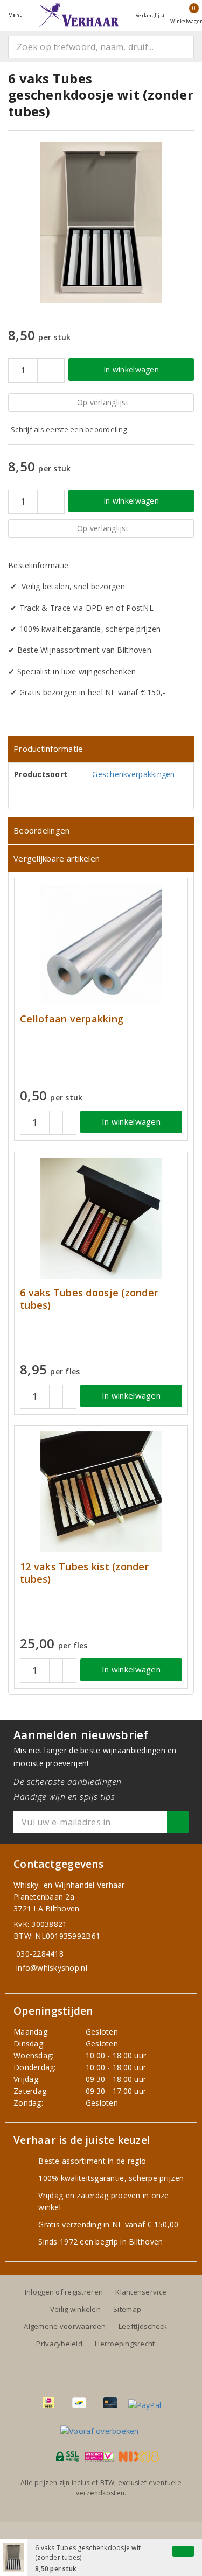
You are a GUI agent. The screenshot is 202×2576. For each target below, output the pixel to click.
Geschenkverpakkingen (133, 774)
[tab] (101, 749)
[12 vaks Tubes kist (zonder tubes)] (101, 1492)
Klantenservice (141, 2292)
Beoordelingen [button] (41, 830)
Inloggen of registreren (64, 2292)
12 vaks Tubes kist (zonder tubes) (84, 1573)
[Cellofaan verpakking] (101, 944)
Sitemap (127, 2309)
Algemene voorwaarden (65, 2326)
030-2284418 (40, 1954)
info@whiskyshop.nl (52, 1968)
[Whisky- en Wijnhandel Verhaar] (79, 15)
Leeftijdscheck (143, 2326)
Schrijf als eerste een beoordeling (69, 429)
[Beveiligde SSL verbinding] (99, 2457)
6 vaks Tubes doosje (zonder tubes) (89, 1299)
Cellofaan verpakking (72, 1019)
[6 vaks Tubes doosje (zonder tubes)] (101, 1218)
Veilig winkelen (75, 2309)
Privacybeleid (59, 2344)
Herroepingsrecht (125, 2344)
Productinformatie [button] (48, 749)
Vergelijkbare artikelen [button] (57, 858)
